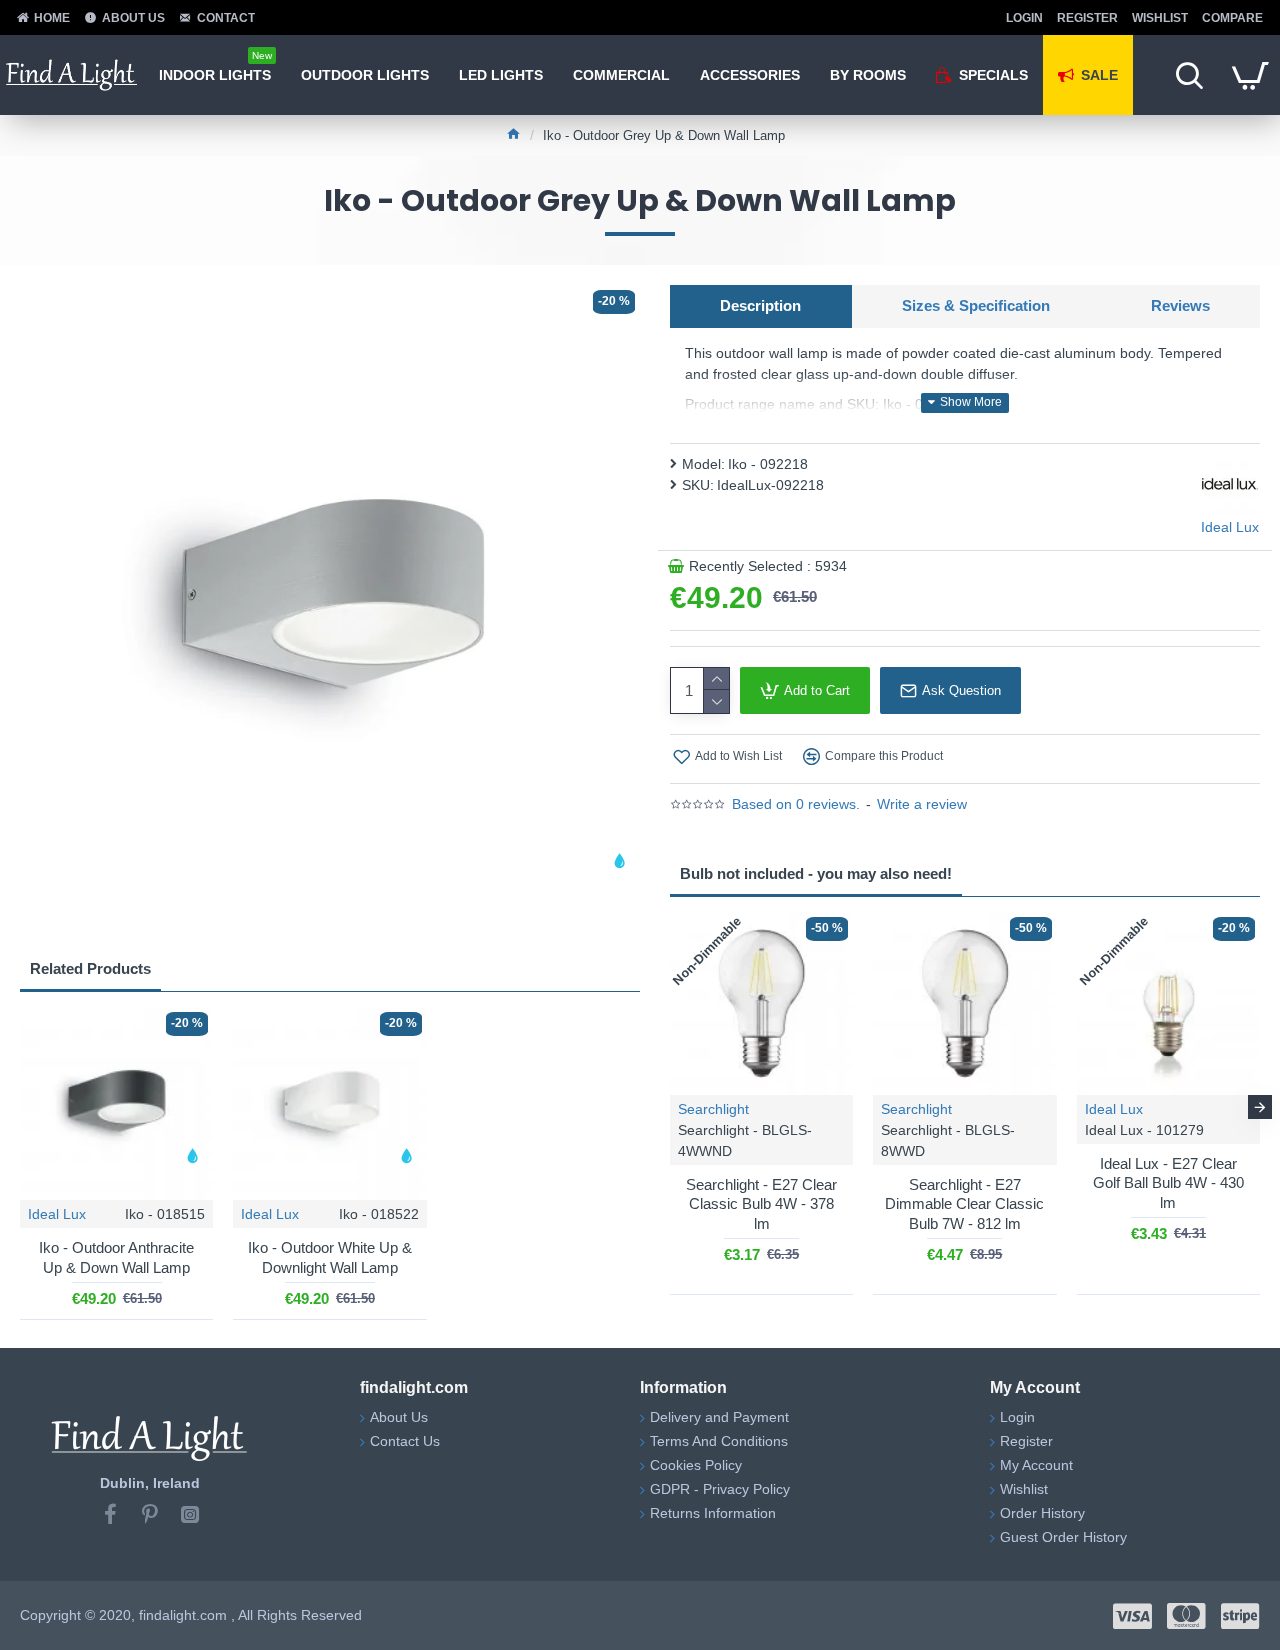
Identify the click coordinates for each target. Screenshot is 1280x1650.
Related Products (90, 968)
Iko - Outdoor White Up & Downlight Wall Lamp (330, 1257)
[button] (670, 1107)
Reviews (1180, 305)
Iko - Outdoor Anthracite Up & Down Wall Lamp (116, 1257)
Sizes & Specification (976, 305)
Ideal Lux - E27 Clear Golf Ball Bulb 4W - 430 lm (1168, 1183)
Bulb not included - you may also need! (816, 873)
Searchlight (713, 1109)
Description (760, 305)
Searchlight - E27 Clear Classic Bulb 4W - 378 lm (761, 1204)
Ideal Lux (57, 1214)
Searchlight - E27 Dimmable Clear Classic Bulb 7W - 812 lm (964, 1204)
